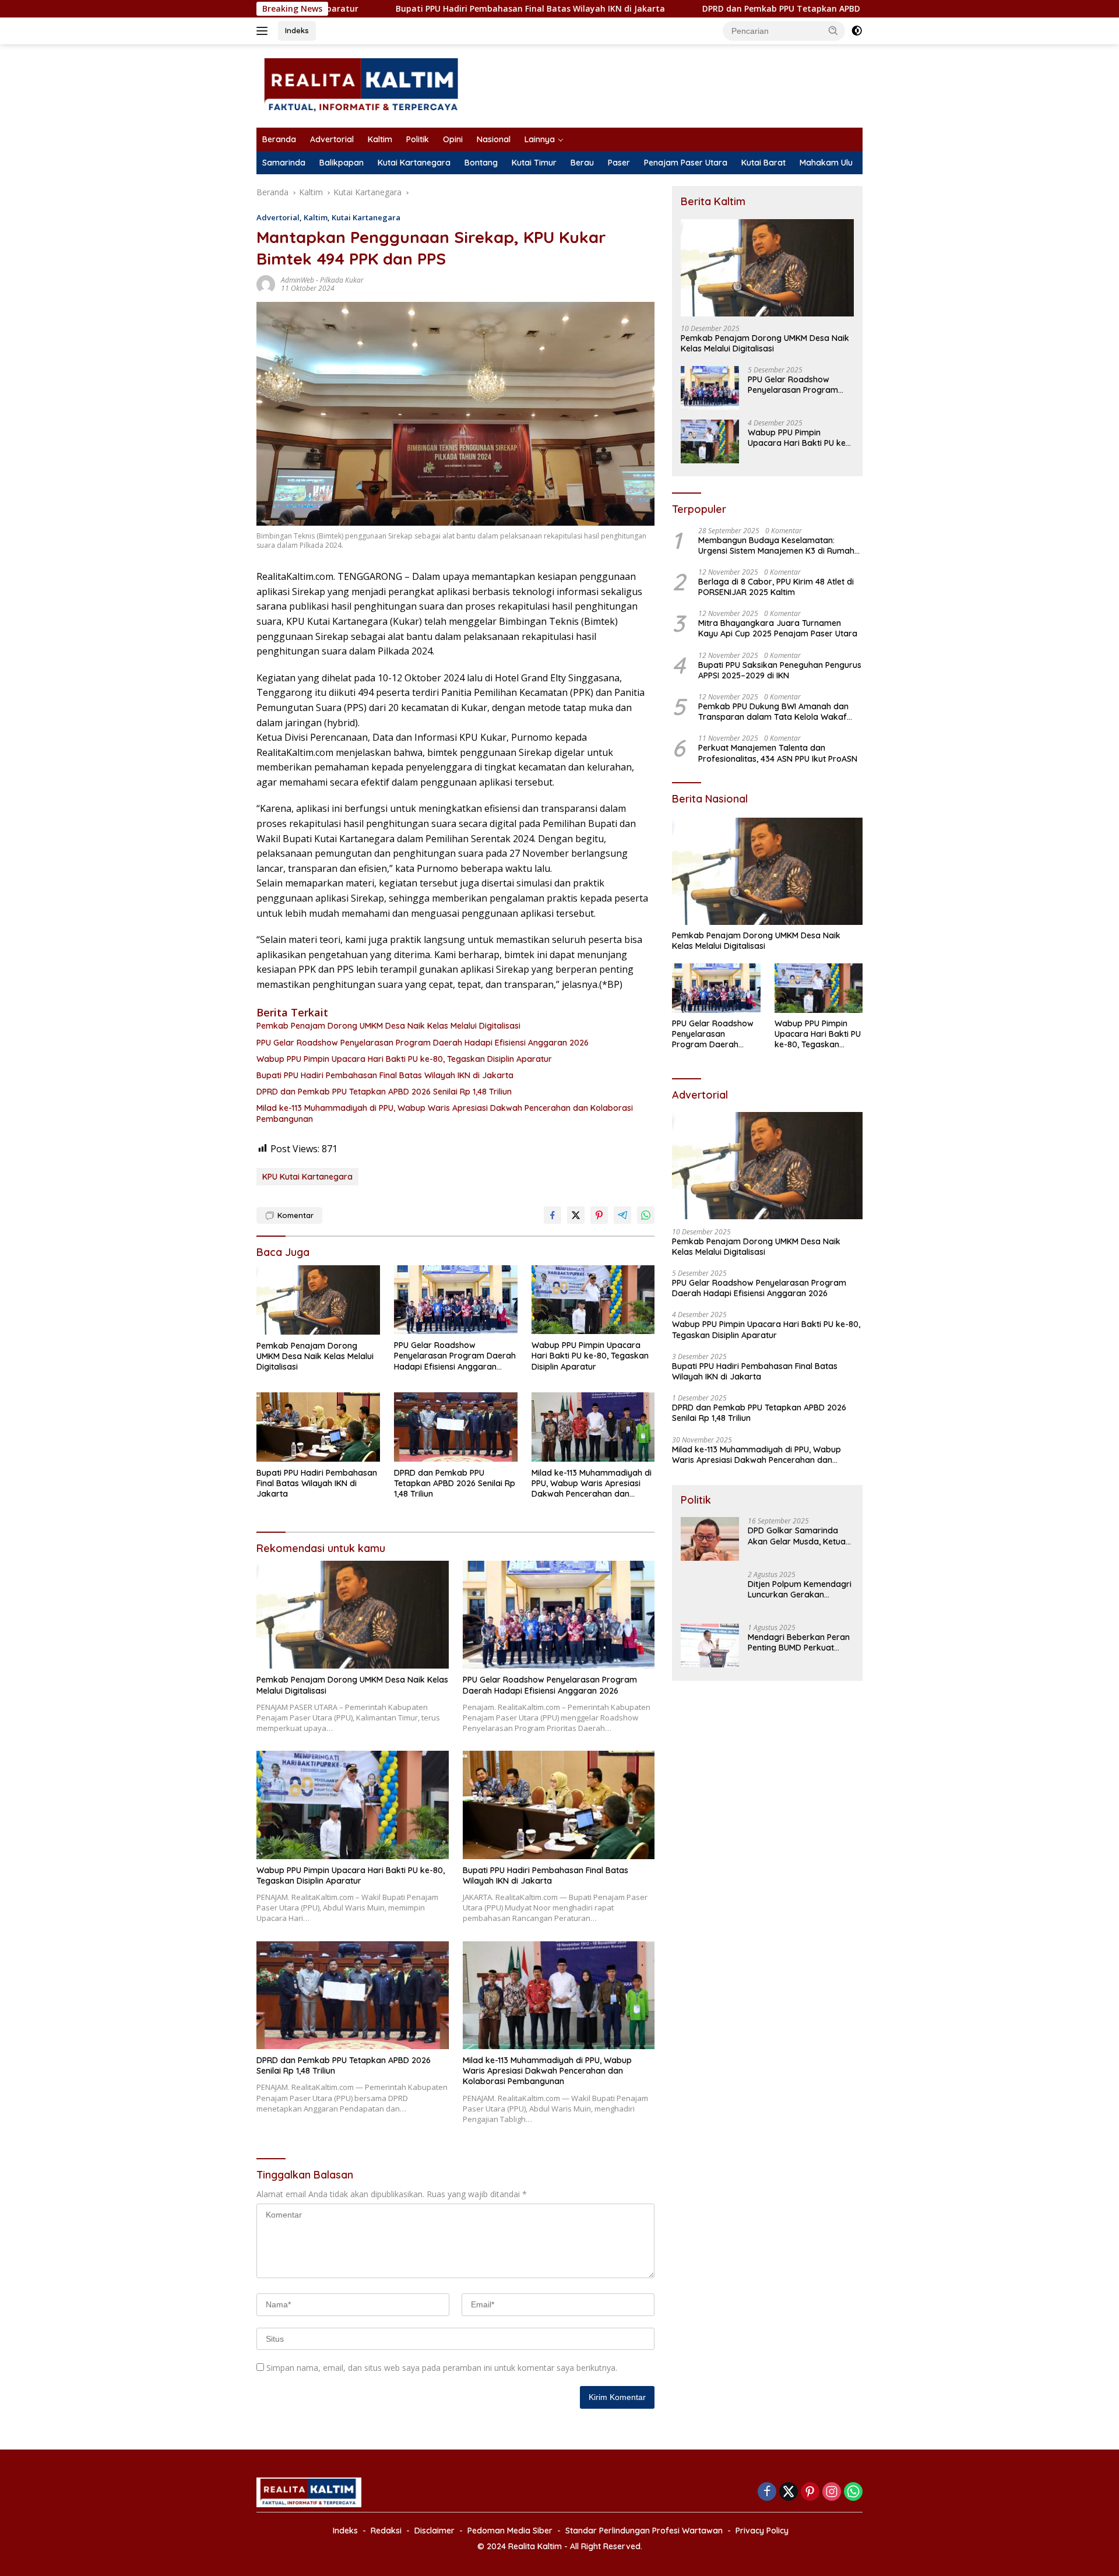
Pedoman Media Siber (510, 2531)
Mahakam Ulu (826, 163)
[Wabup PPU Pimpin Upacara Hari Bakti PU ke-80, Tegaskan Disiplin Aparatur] (593, 1300)
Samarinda (284, 163)
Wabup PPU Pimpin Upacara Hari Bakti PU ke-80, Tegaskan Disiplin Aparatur (404, 1059)
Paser (619, 163)
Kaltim (380, 139)
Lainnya (540, 139)
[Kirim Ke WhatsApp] (646, 1215)
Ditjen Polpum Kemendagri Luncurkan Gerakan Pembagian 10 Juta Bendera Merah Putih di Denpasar (800, 1589)
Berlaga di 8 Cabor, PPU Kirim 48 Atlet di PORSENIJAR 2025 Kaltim (776, 587)
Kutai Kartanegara (414, 163)
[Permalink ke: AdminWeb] (266, 284)
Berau (582, 163)
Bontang (481, 163)
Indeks (297, 30)
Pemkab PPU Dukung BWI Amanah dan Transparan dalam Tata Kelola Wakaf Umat (773, 712)
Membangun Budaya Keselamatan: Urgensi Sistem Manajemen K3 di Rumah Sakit (776, 546)
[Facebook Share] (553, 1215)
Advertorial (332, 139)
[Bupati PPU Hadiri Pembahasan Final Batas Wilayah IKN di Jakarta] (318, 1427)
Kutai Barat (763, 163)
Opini (453, 139)
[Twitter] (789, 2492)
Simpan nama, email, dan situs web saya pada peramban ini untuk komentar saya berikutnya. (442, 2368)
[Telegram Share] (622, 1215)
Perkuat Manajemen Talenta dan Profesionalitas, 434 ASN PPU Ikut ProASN (778, 754)
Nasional (494, 139)
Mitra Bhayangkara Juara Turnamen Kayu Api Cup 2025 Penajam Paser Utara (778, 629)
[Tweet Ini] (576, 1215)
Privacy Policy (762, 2531)
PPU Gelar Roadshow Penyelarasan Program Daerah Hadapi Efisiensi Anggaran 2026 (423, 1043)
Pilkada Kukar (342, 280)
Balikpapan (342, 163)
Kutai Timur (534, 163)
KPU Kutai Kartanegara (307, 1177)
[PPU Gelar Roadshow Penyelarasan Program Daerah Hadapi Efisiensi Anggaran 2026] (456, 1300)
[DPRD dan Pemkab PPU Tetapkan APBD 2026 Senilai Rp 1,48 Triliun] (456, 1427)
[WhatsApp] (853, 2492)
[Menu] (264, 31)
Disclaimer (434, 2531)
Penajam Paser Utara (686, 163)
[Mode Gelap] (857, 31)
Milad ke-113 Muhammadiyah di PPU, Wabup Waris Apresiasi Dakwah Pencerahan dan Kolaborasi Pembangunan (445, 1113)
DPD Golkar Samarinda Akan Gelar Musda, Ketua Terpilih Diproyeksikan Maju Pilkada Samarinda (797, 1536)
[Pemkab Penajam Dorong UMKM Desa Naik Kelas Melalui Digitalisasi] (318, 1300)
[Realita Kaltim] (363, 85)
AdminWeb (298, 280)
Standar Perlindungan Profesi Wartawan (644, 2531)
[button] (833, 30)
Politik (418, 139)
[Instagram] (832, 2492)
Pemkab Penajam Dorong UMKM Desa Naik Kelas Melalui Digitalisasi (388, 1026)
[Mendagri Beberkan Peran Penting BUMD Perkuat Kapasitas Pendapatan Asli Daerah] (710, 1646)
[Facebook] (767, 2492)
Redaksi (386, 2531)
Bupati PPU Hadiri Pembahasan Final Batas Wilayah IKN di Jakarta (414, 9)
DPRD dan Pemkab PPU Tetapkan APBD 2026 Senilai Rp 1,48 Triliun (721, 9)
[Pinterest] (810, 2492)
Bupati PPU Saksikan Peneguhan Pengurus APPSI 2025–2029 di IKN (780, 671)
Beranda (279, 139)
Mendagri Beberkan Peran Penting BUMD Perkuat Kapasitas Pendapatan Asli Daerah (800, 1642)
